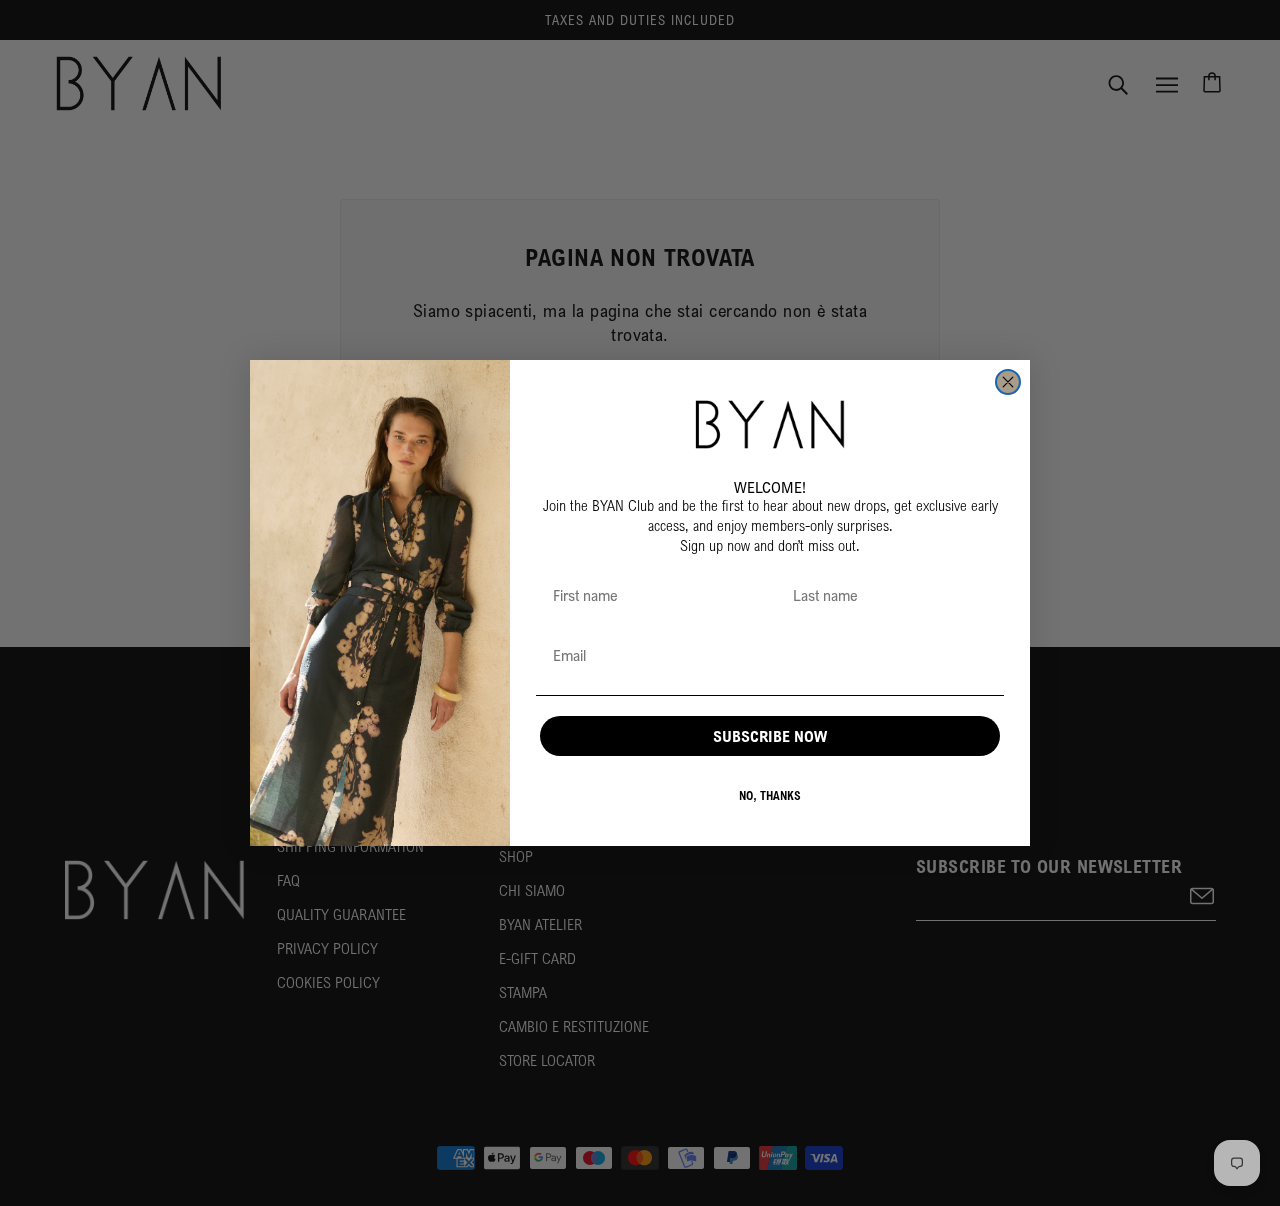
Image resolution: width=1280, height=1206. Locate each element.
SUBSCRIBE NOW (770, 736)
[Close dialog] (1008, 382)
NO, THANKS (770, 795)
